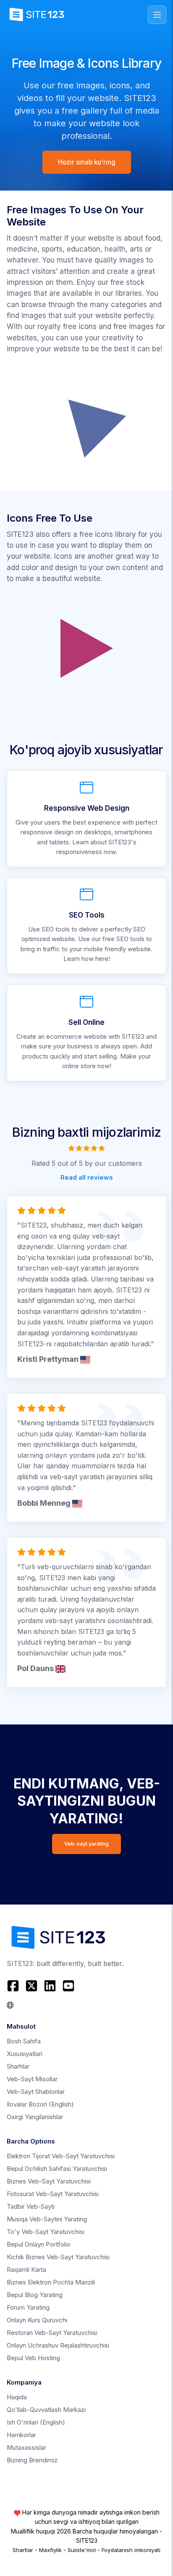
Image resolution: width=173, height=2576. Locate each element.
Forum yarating (28, 2307)
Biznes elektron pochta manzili (51, 2282)
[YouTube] (68, 1986)
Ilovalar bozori (40, 2104)
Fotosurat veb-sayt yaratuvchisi (53, 2194)
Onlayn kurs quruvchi (37, 2320)
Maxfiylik (50, 2550)
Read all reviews (87, 1177)
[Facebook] (14, 1986)
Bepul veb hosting (33, 2358)
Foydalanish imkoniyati (131, 2550)
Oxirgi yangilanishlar (35, 2117)
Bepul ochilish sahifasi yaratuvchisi (57, 2169)
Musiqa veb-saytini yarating (47, 2219)
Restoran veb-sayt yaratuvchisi (52, 2333)
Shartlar (23, 2550)
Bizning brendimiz (32, 2460)
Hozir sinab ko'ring (87, 162)
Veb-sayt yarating (86, 1844)
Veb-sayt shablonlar (36, 2092)
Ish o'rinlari (36, 2422)
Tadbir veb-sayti (31, 2206)
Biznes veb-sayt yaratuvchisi (49, 2181)
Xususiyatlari (25, 2054)
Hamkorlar (21, 2435)
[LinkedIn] (50, 1986)
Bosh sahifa (24, 2041)
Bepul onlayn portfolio (39, 2244)
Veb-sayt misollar (32, 2079)
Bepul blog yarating (35, 2295)
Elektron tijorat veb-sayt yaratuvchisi (61, 2156)
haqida (17, 2397)
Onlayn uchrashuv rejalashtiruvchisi (58, 2345)
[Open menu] (157, 15)
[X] (31, 1986)
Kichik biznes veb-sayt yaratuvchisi (58, 2257)
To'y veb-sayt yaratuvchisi (46, 2232)
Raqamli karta (26, 2270)
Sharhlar (18, 2066)
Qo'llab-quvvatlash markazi (46, 2410)
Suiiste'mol (82, 2550)
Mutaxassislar (26, 2447)
